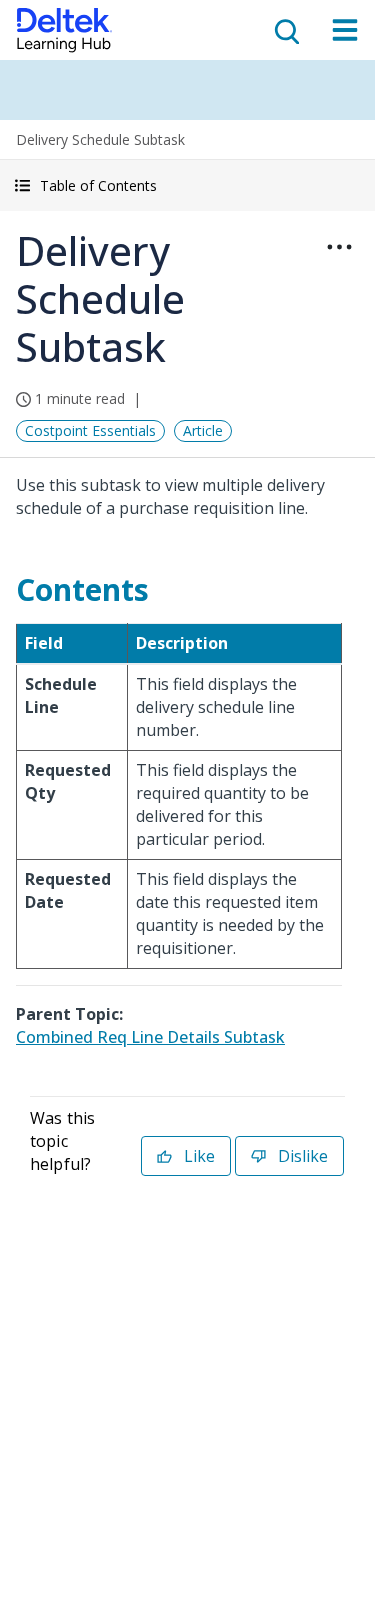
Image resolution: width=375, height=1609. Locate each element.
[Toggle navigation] (345, 30)
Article (203, 430)
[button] (187, 185)
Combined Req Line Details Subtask (150, 1037)
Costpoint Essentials (90, 430)
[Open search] (285, 30)
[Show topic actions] (339, 247)
